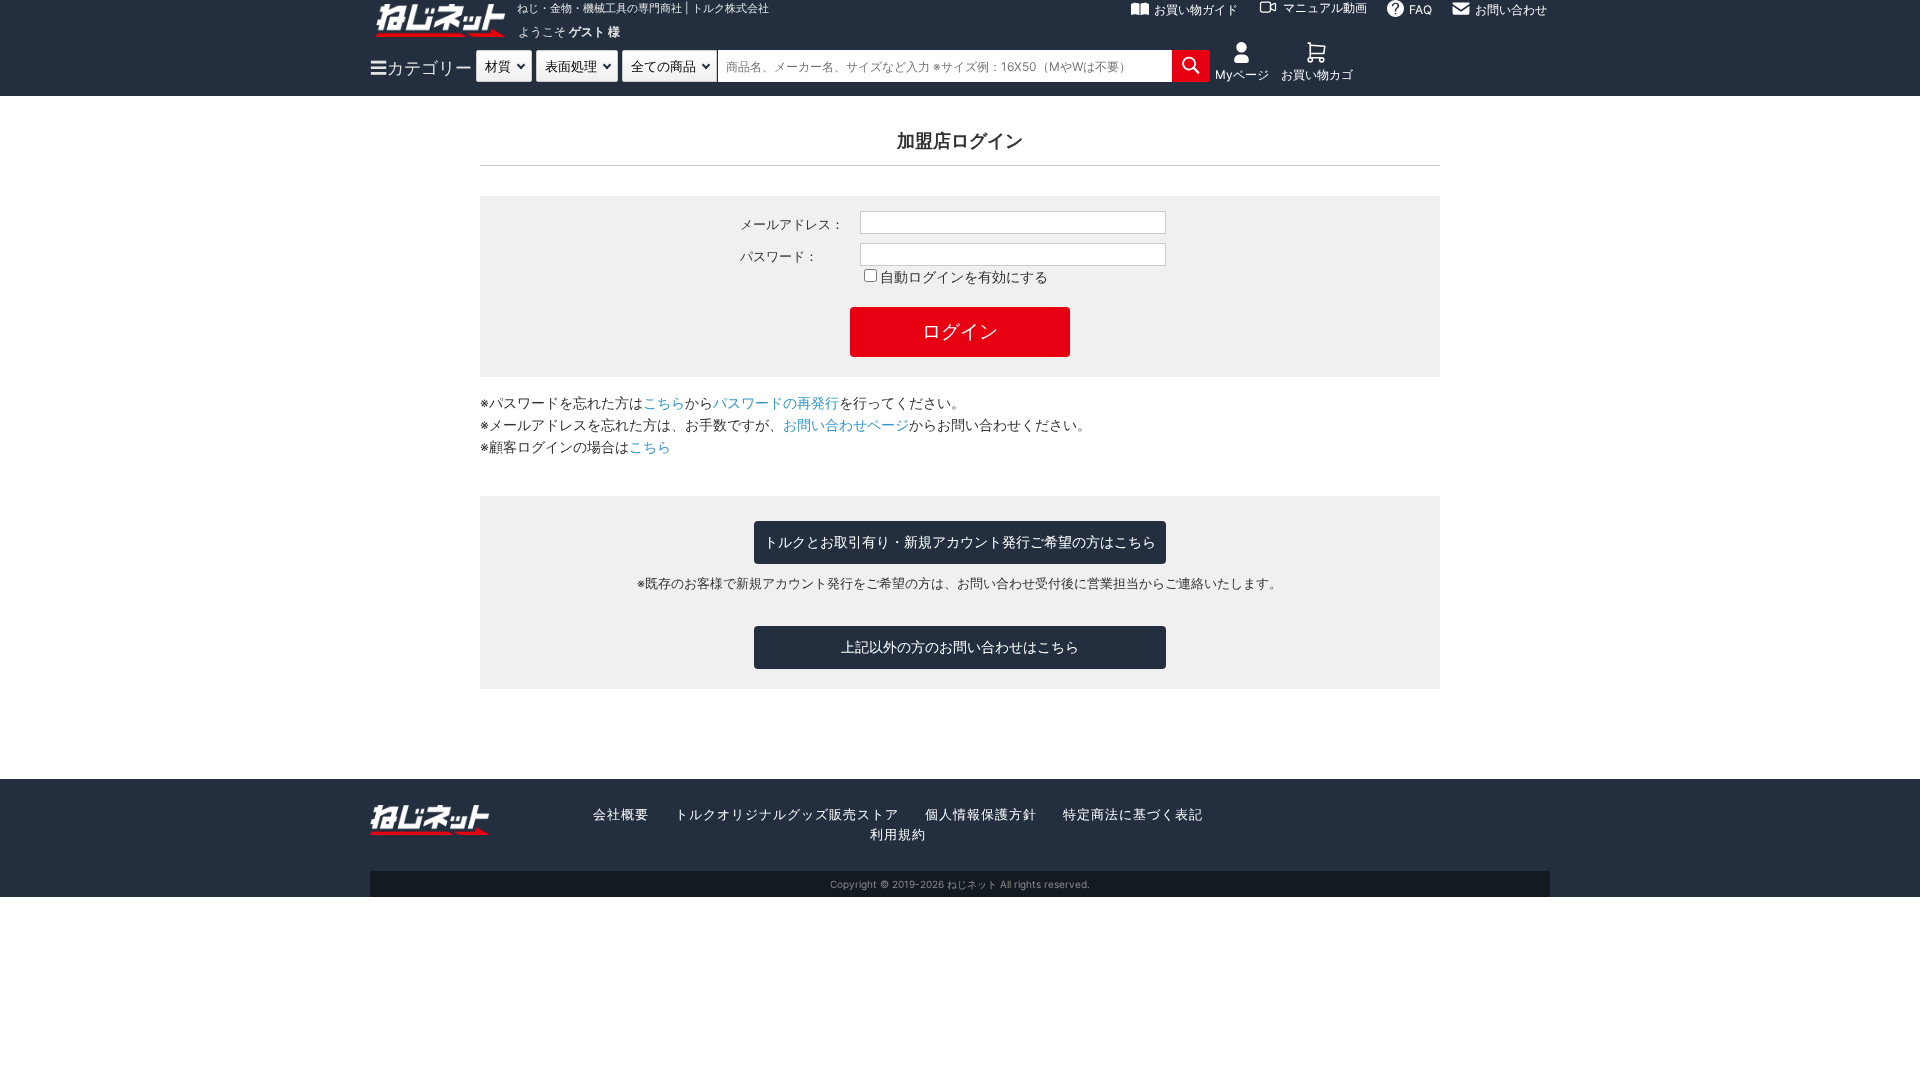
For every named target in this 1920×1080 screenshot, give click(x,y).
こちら (664, 402)
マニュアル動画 (1325, 7)
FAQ (1420, 9)
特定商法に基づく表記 (1133, 814)
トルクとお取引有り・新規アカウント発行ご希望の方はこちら (960, 541)
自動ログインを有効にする (964, 276)
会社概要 (621, 814)
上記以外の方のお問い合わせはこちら (960, 646)
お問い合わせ (1511, 9)
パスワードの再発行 (776, 402)
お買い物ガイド (1196, 9)
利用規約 (898, 834)
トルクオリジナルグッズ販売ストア (787, 814)
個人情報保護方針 (981, 814)
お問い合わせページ (846, 424)
